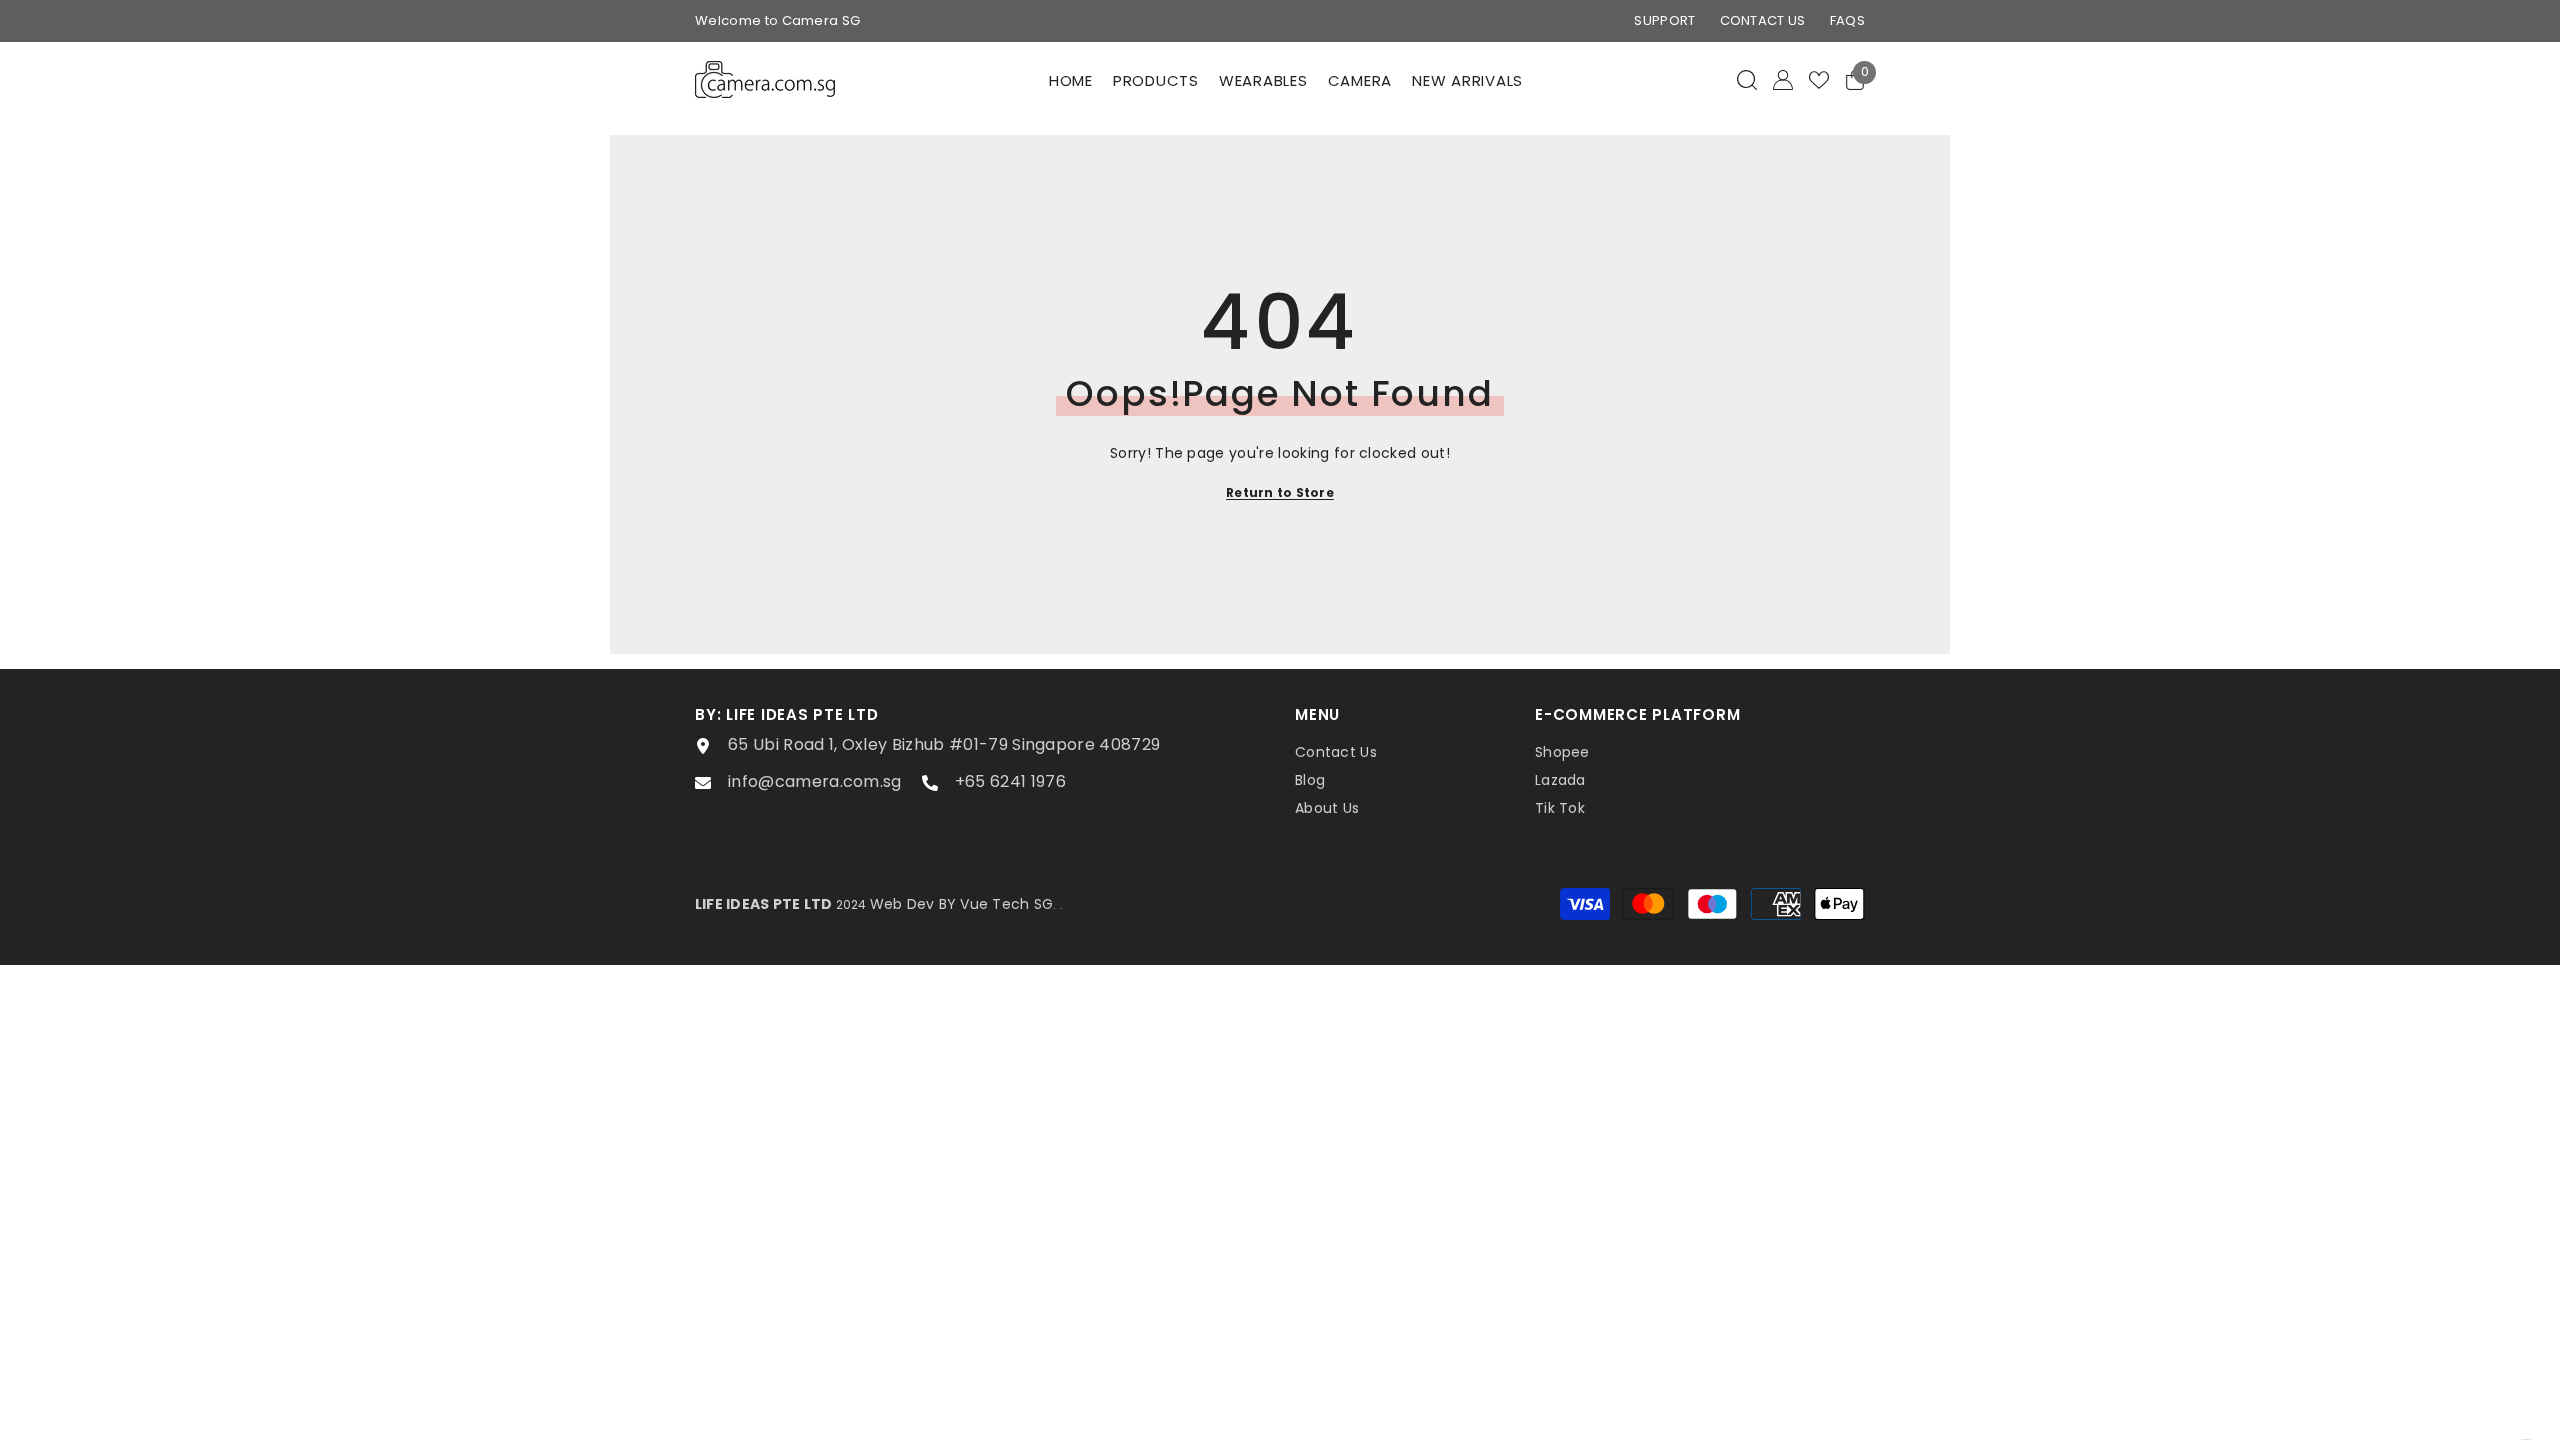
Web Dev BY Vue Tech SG (961, 904)
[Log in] (1783, 80)
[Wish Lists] (1819, 80)
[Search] (1747, 79)
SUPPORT (1664, 20)
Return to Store (1280, 492)
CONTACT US (1763, 20)
